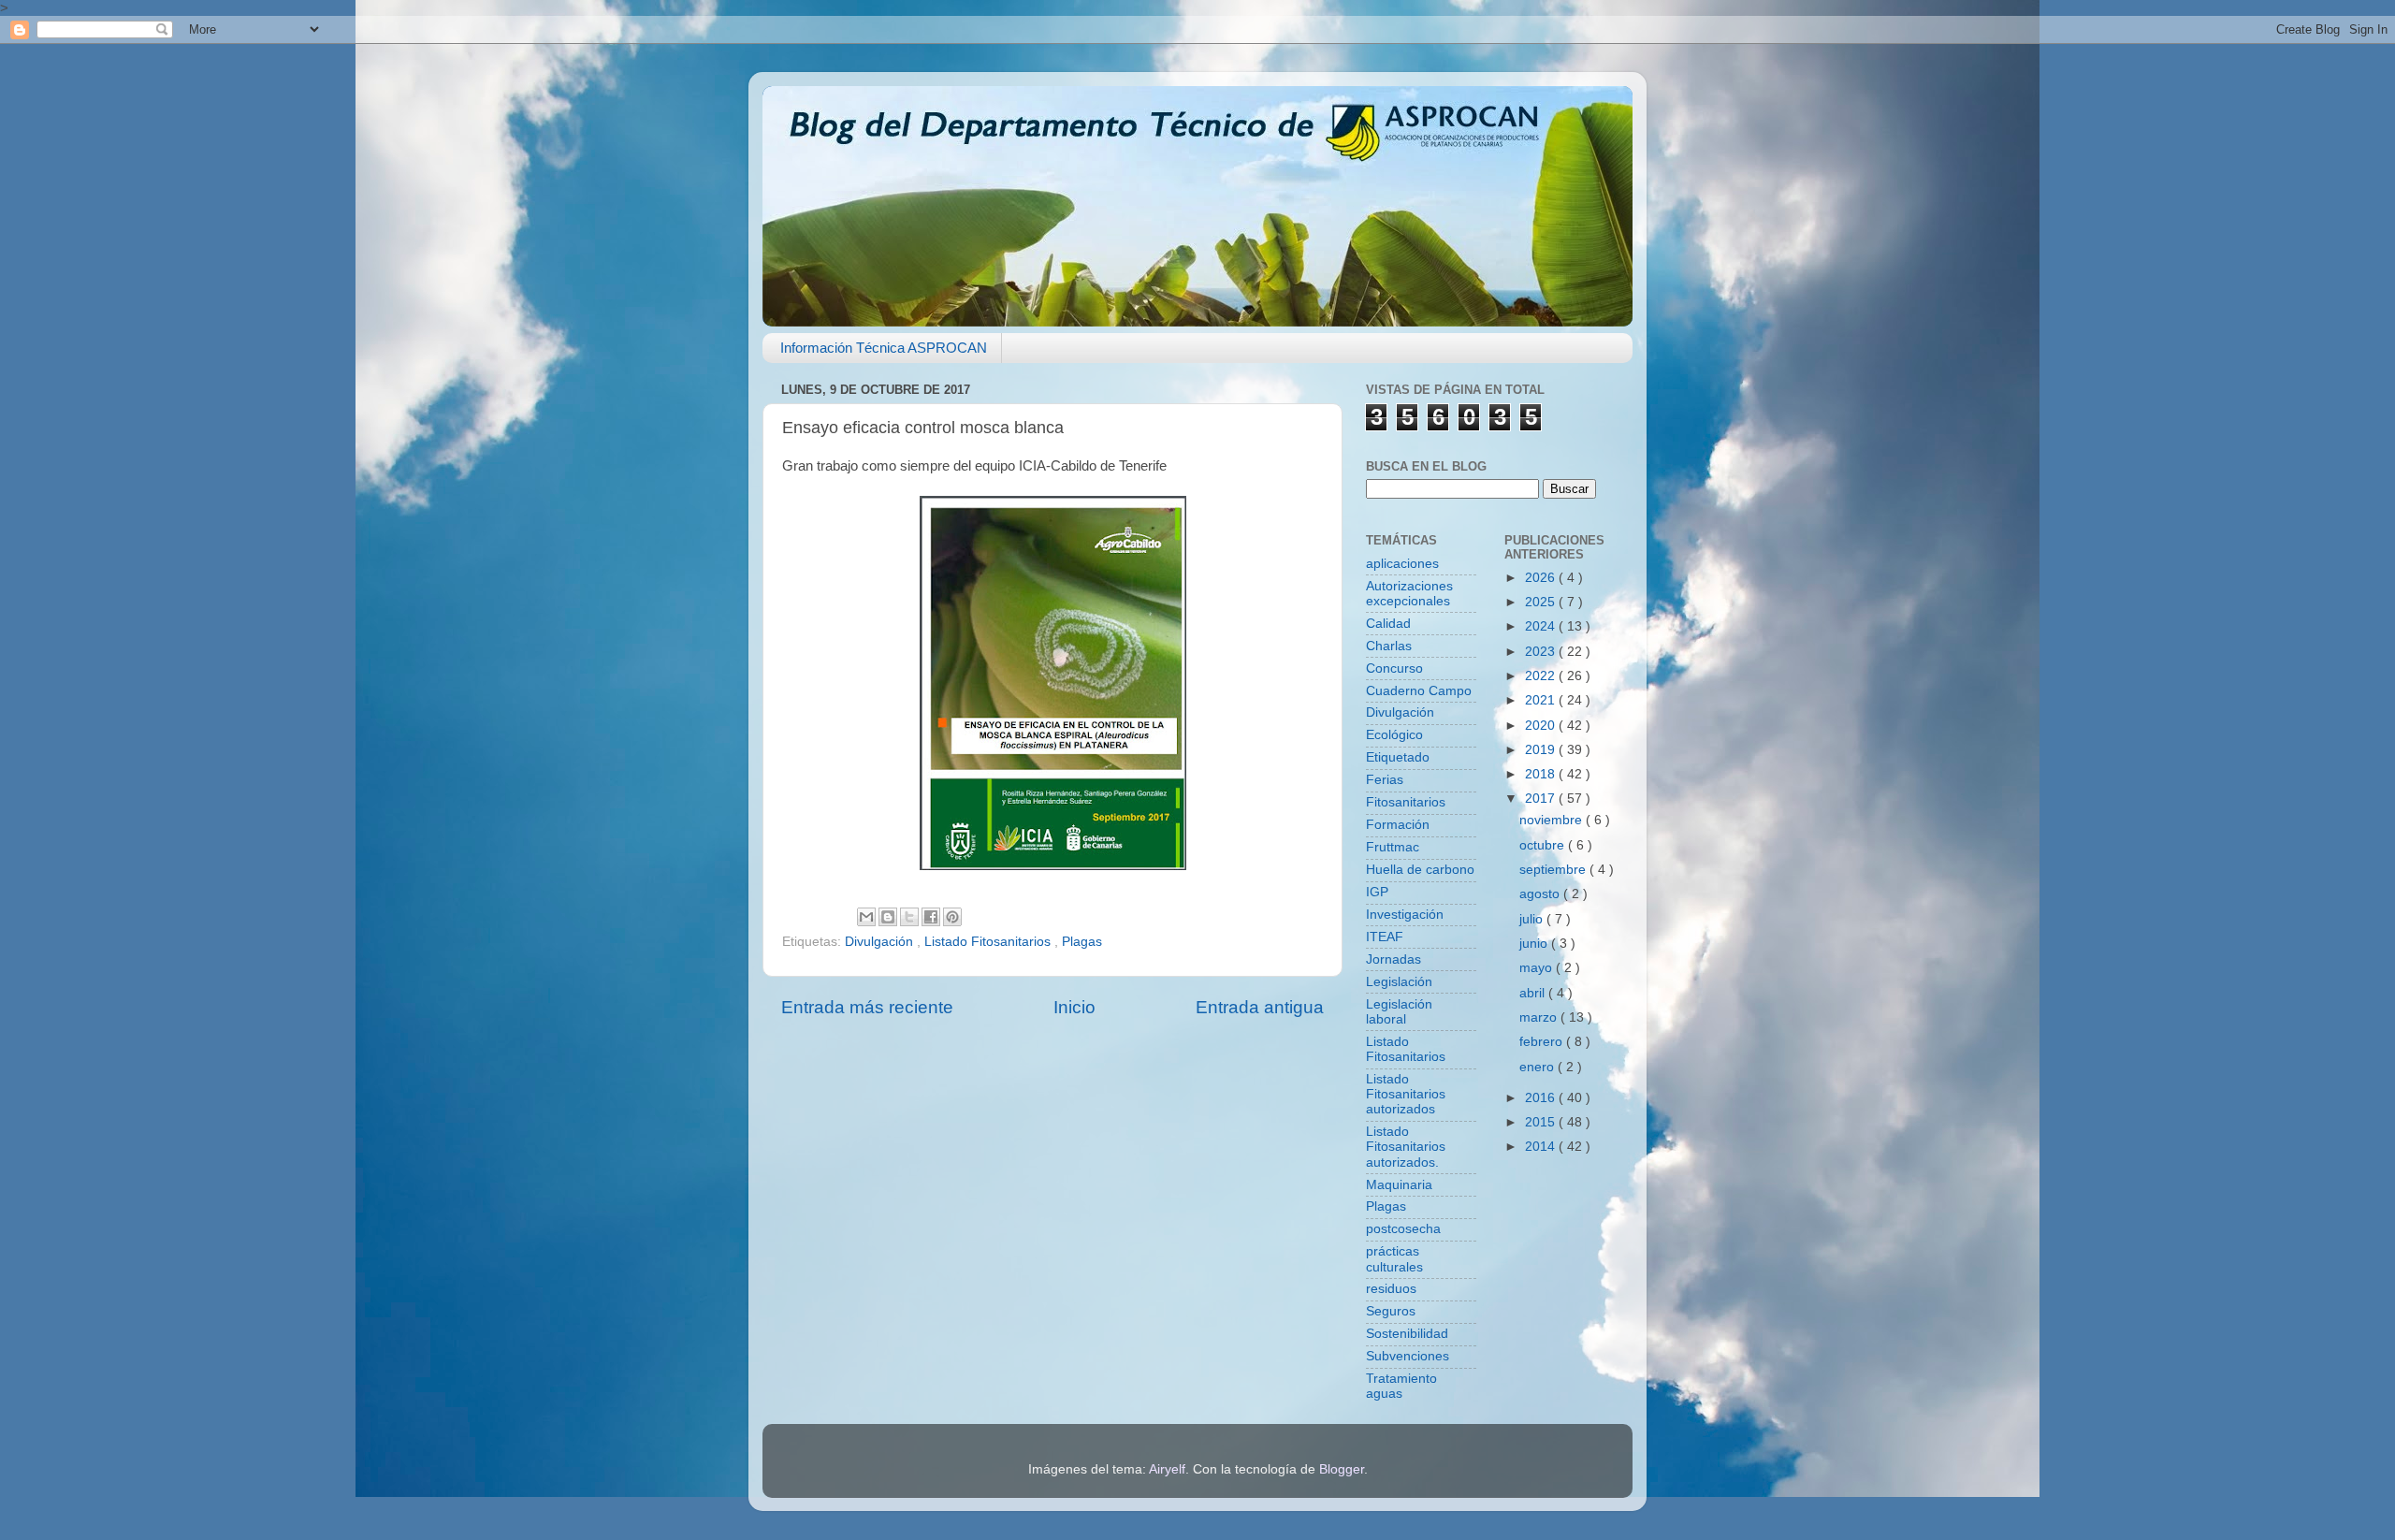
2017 (1542, 799)
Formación (1398, 825)
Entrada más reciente (867, 1007)
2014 (1542, 1147)
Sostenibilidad (1407, 1334)
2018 (1542, 774)
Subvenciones (1408, 1356)
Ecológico (1394, 735)
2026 (1542, 578)
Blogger (1342, 1469)
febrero (1543, 1042)
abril (1534, 993)
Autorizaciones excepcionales (1409, 594)
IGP (1377, 892)
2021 (1542, 700)
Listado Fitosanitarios (989, 942)
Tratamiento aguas (1401, 1386)
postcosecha (1403, 1229)
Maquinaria (1399, 1185)
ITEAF (1385, 937)
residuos (1391, 1289)
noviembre (1553, 820)
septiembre (1554, 870)
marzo (1540, 1017)
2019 (1542, 750)
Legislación (1399, 982)
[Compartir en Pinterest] (952, 917)
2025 (1542, 602)
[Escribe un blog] (888, 917)
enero (1539, 1067)
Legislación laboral (1399, 1012)
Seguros (1391, 1311)
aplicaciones (1402, 564)
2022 (1542, 676)
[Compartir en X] (909, 917)
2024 (1542, 626)
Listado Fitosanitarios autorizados (1406, 1094)
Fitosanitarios (1406, 802)
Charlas (1389, 646)
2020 (1542, 726)
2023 (1542, 652)
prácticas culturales (1394, 1259)
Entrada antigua (1260, 1007)
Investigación (1405, 915)
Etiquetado (1398, 757)
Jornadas (1393, 959)
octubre (1544, 845)
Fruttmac (1393, 847)
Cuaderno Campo (1419, 691)
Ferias (1385, 780)
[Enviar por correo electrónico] (866, 917)
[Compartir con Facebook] (931, 917)
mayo (1538, 968)
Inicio (1074, 1007)
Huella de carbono (1420, 870)
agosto (1541, 894)
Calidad (1388, 624)
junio (1535, 944)
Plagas (1082, 942)
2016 (1542, 1098)
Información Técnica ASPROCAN (884, 348)
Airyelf (1167, 1469)
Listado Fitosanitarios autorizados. (1406, 1147)
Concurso (1394, 668)
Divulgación (881, 942)
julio (1533, 919)
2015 (1542, 1122)
